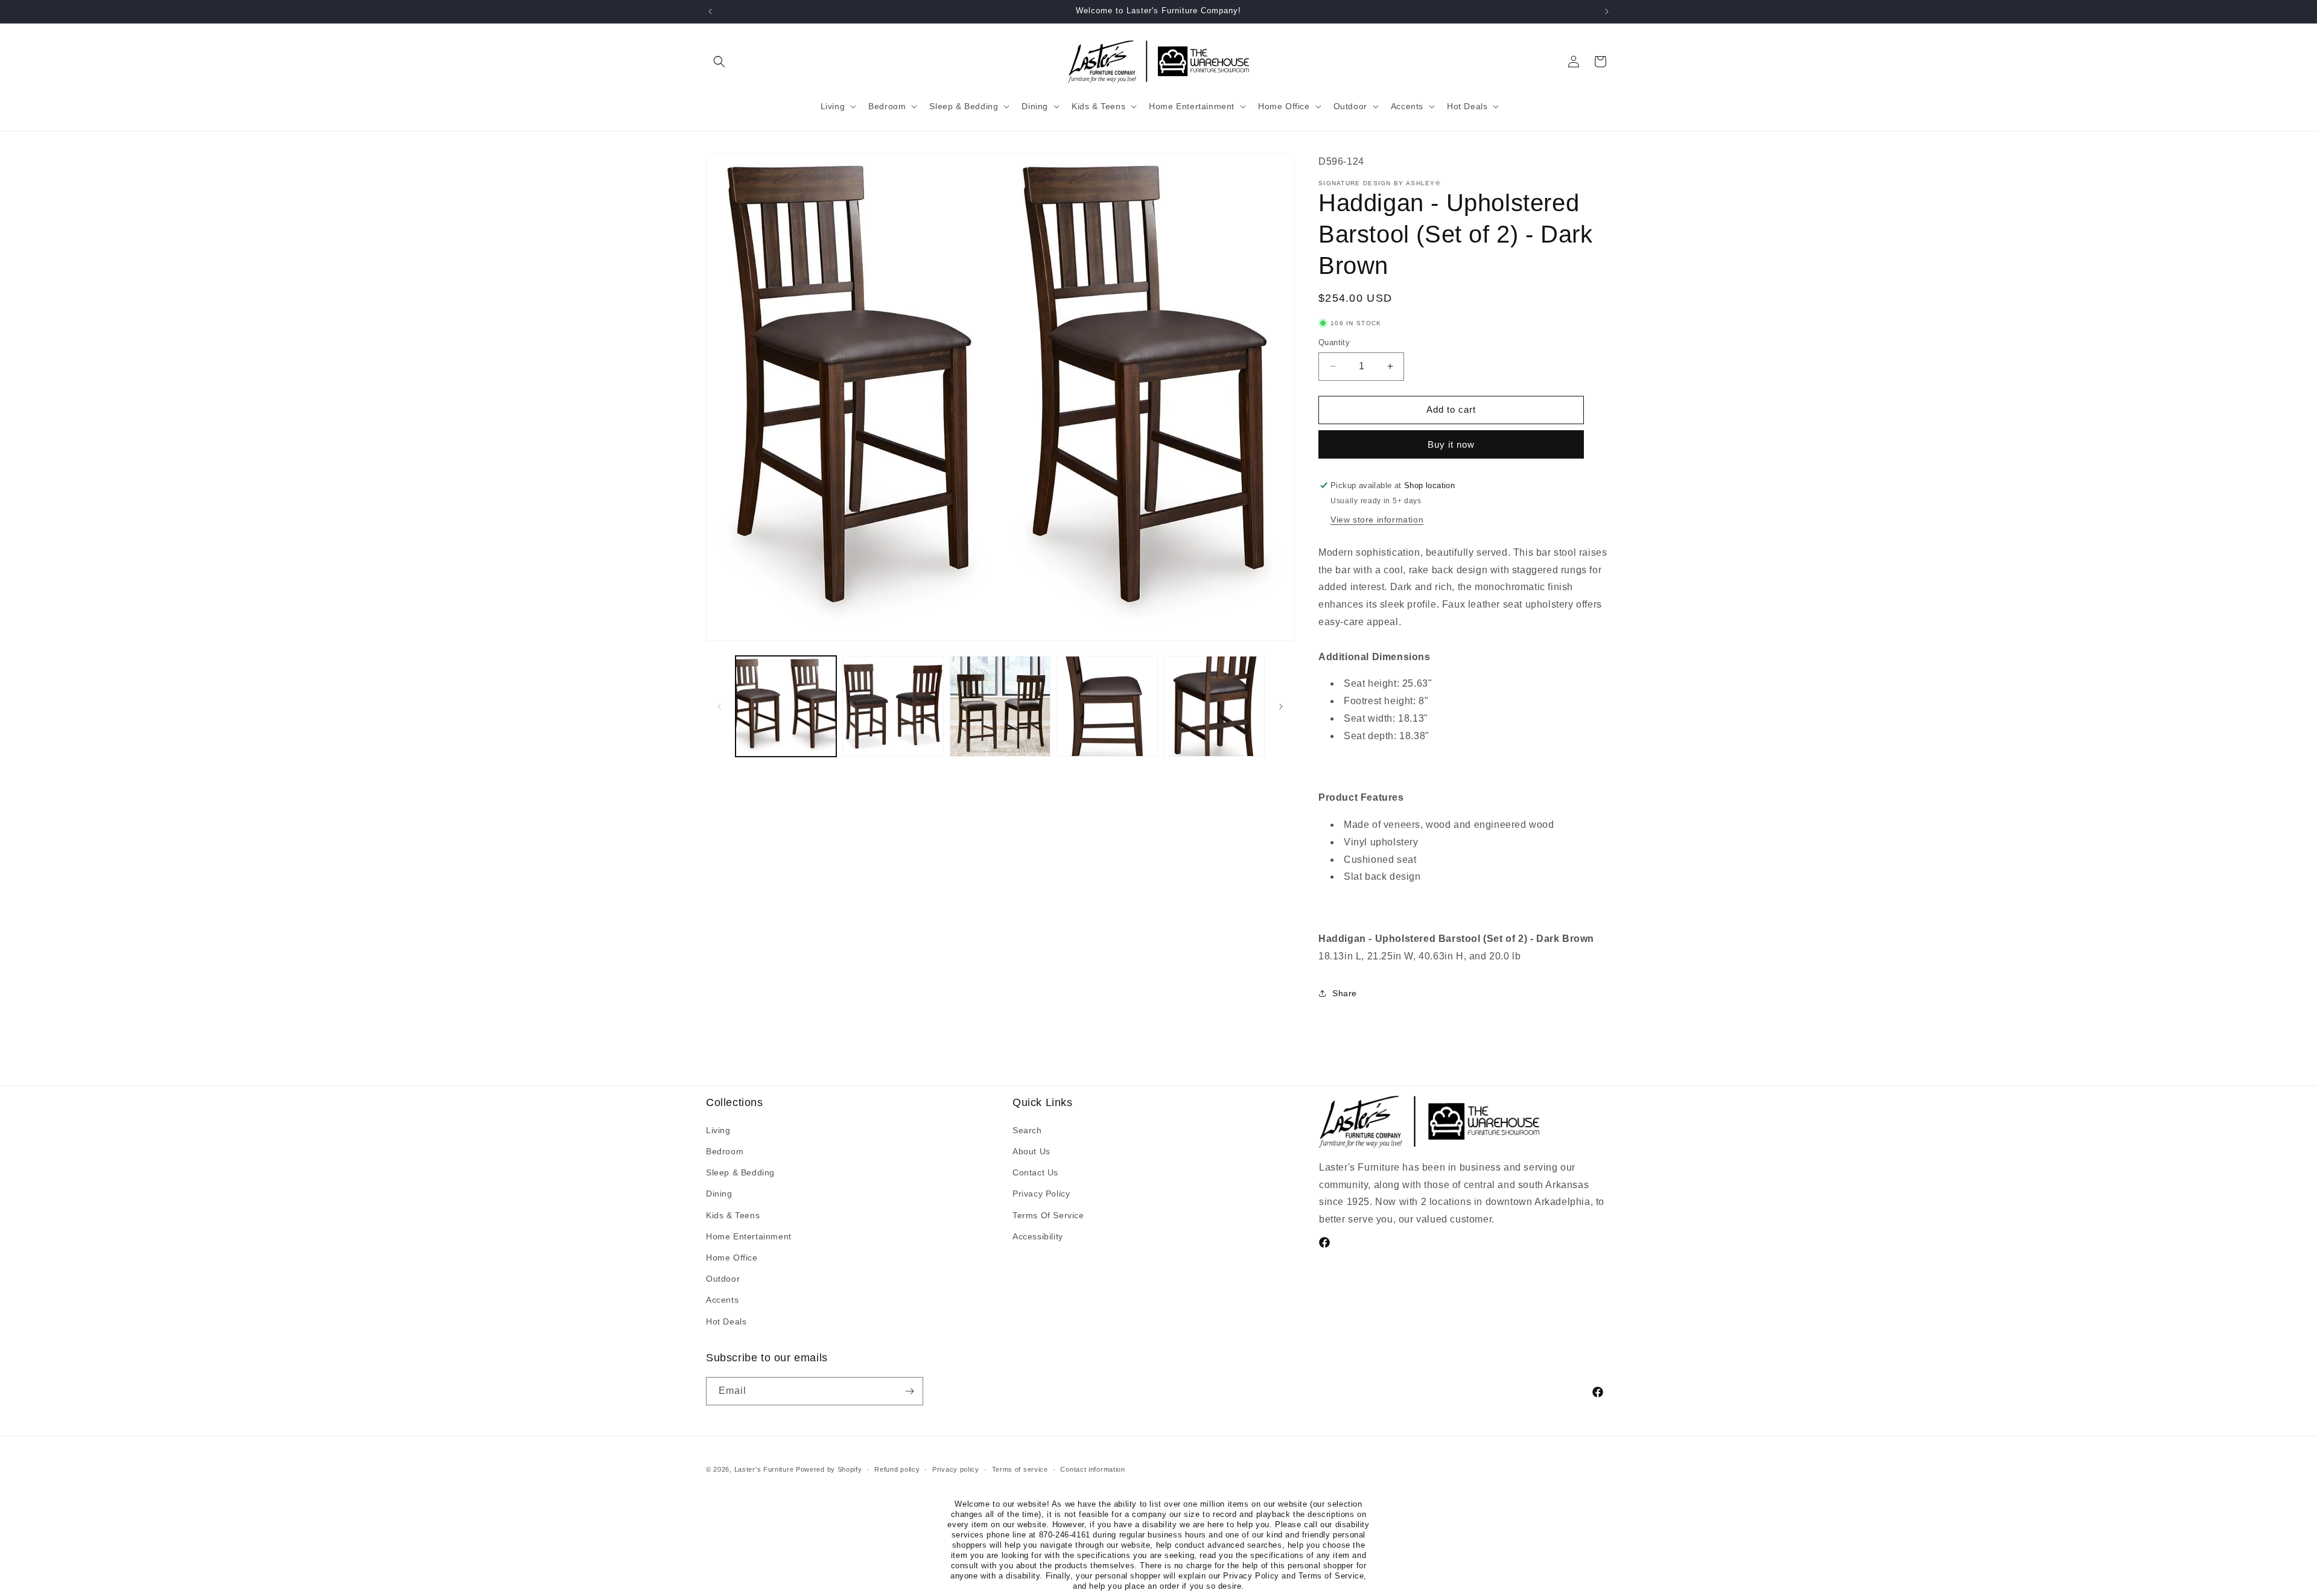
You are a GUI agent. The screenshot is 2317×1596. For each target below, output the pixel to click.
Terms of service (1020, 1469)
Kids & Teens (733, 1216)
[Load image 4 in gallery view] (1107, 706)
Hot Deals (726, 1321)
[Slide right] (1281, 707)
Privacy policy (956, 1469)
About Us (1031, 1152)
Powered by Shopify (829, 1469)
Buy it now (1451, 444)
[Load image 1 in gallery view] (786, 706)
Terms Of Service (1048, 1216)
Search (1027, 1131)
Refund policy (897, 1469)
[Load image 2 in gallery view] (893, 706)
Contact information (1092, 1469)
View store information (1377, 520)
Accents (722, 1300)
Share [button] (1345, 993)
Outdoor (723, 1279)
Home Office (732, 1258)
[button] (719, 62)
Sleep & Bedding (740, 1173)
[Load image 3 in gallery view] (1000, 706)
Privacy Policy (1041, 1194)
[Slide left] (719, 707)
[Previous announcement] (710, 11)
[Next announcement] (1607, 11)
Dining (719, 1194)
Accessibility (1038, 1237)
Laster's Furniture (764, 1469)
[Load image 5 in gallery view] (1214, 706)
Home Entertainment (749, 1237)
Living (718, 1131)
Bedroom (725, 1152)
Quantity (1334, 342)
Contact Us (1035, 1173)
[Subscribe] (909, 1391)
